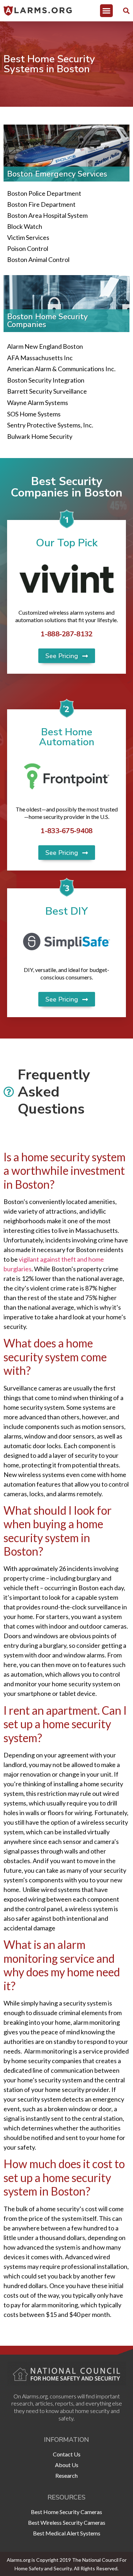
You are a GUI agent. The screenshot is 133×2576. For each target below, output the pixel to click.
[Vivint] (66, 579)
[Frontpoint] (66, 776)
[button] (106, 11)
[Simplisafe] (66, 942)
